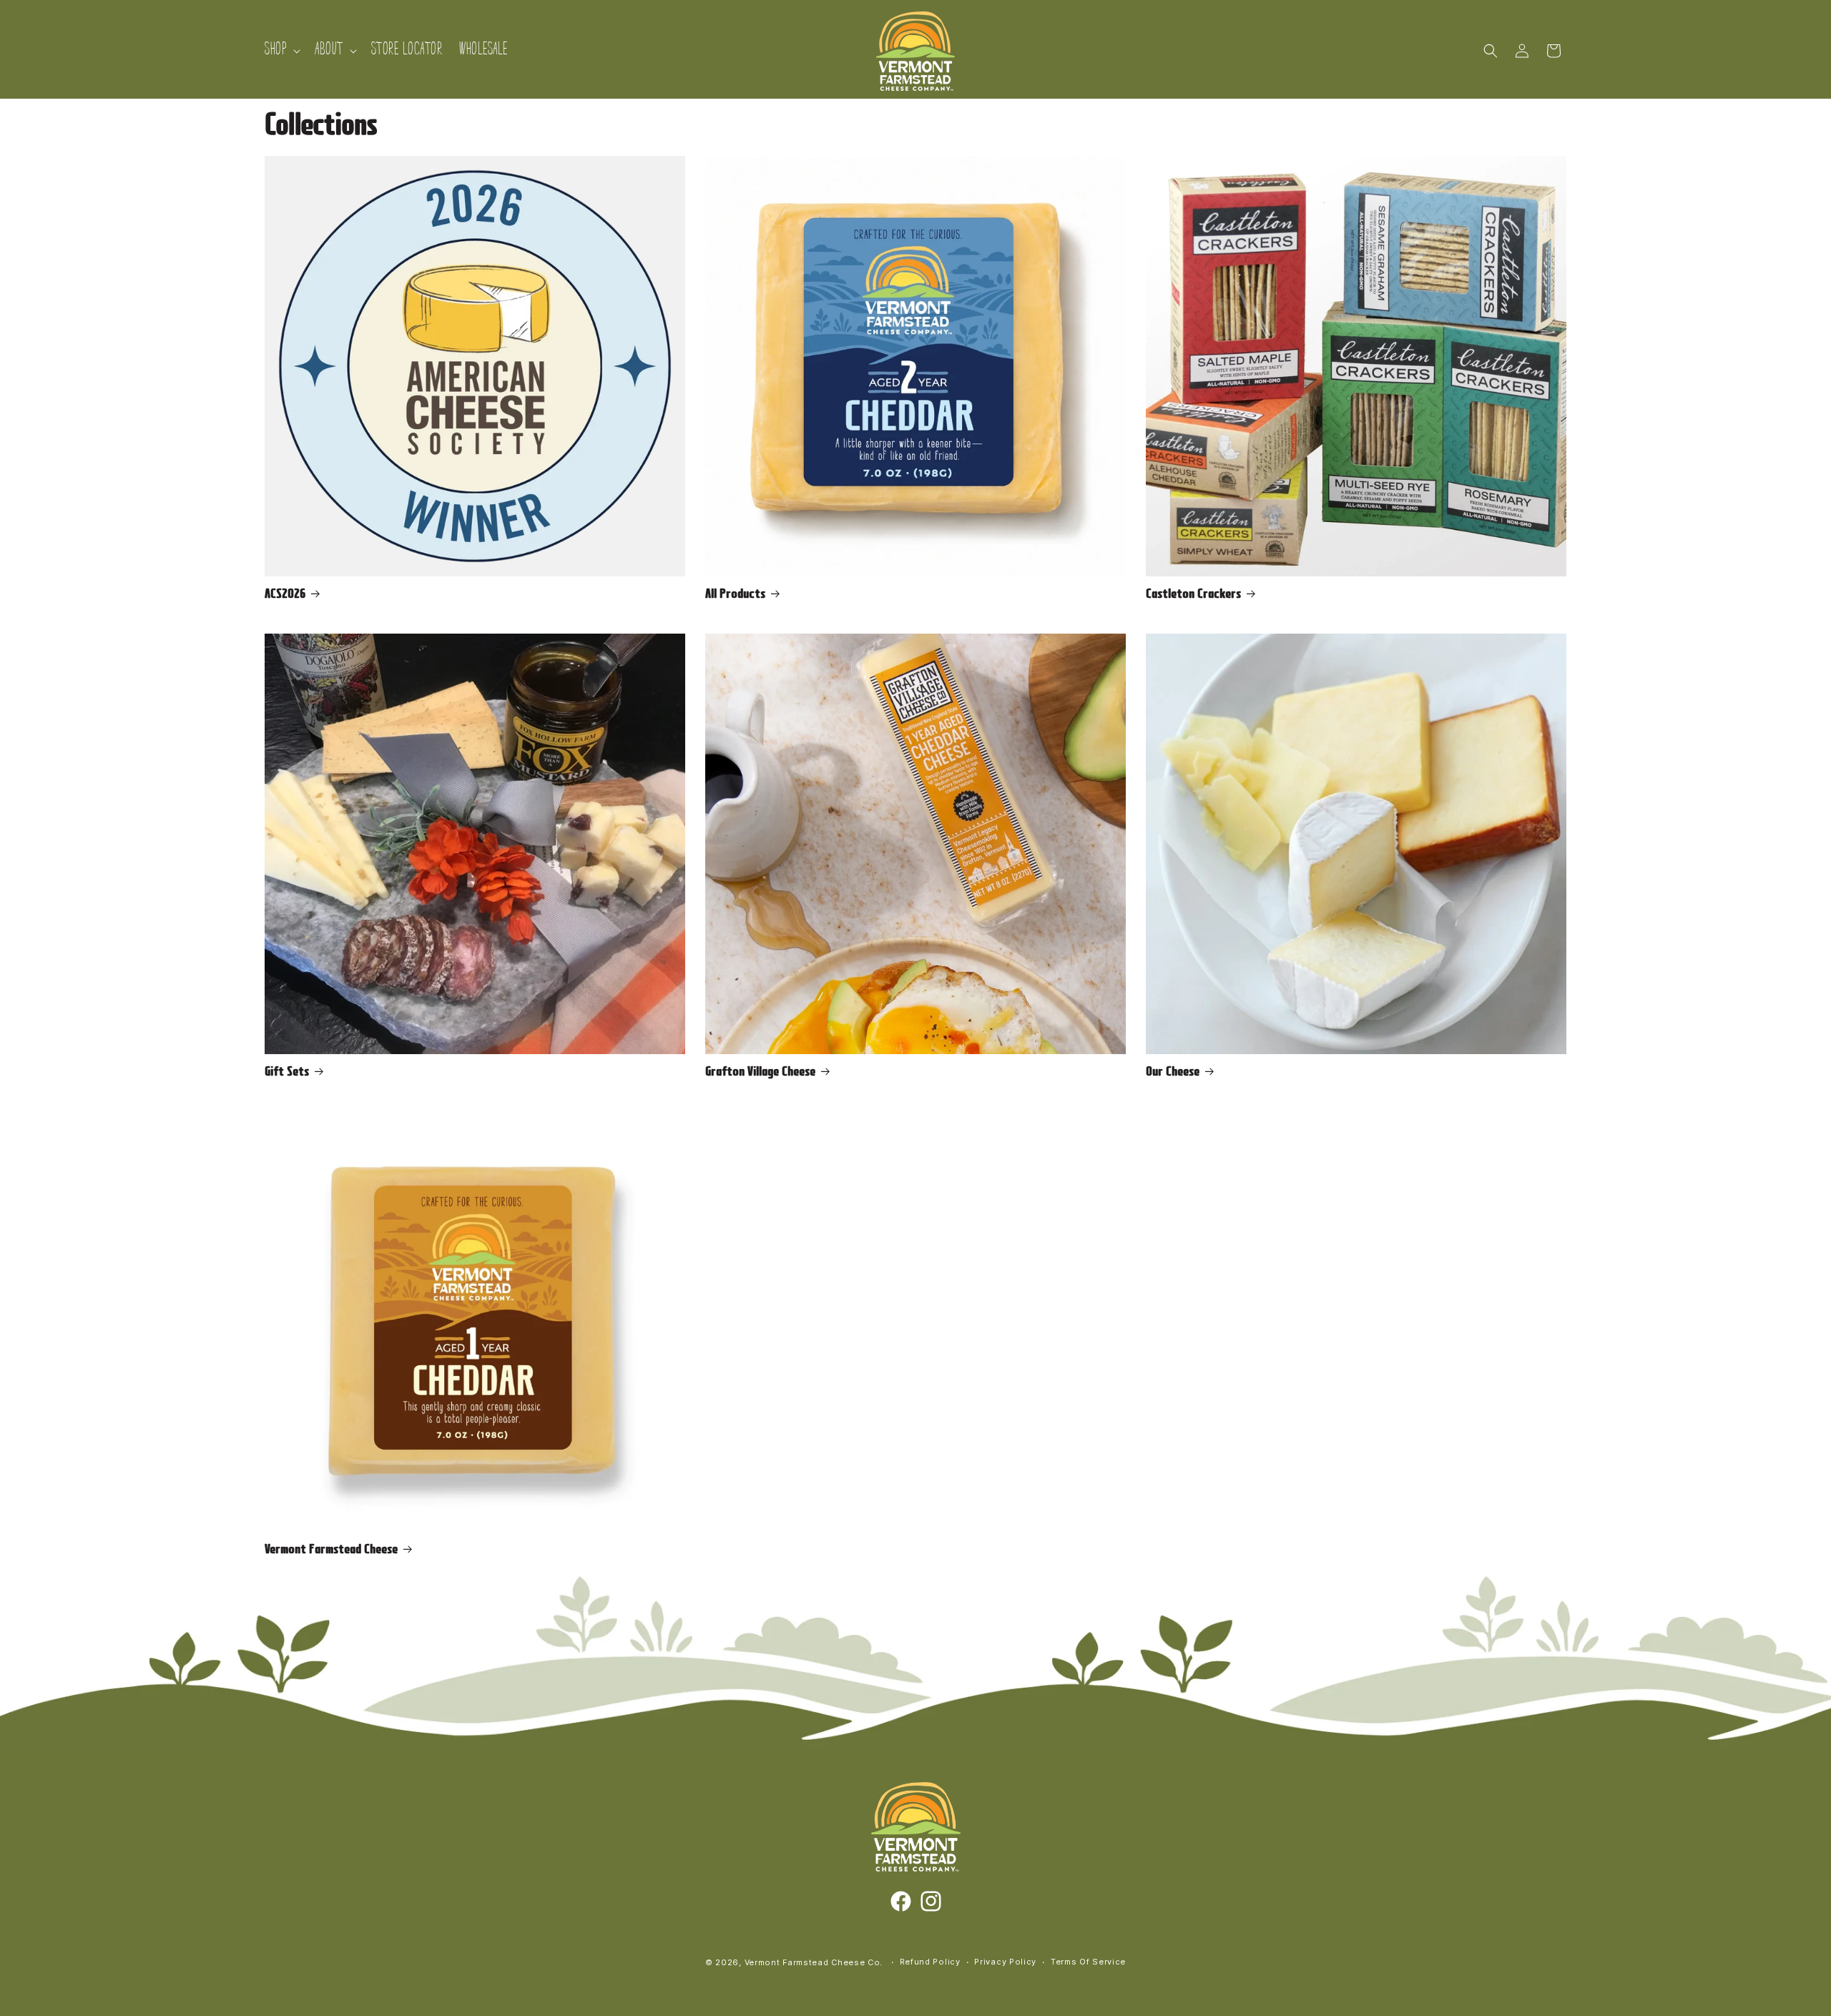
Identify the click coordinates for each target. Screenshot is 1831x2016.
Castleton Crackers (1193, 595)
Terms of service (1088, 1962)
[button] (281, 50)
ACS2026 (285, 595)
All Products (735, 595)
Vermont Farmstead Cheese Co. (815, 1962)
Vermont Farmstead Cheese (331, 1550)
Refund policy (930, 1962)
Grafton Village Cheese (760, 1073)
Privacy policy (1005, 1962)
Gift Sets (287, 1073)
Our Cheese (1173, 1073)
